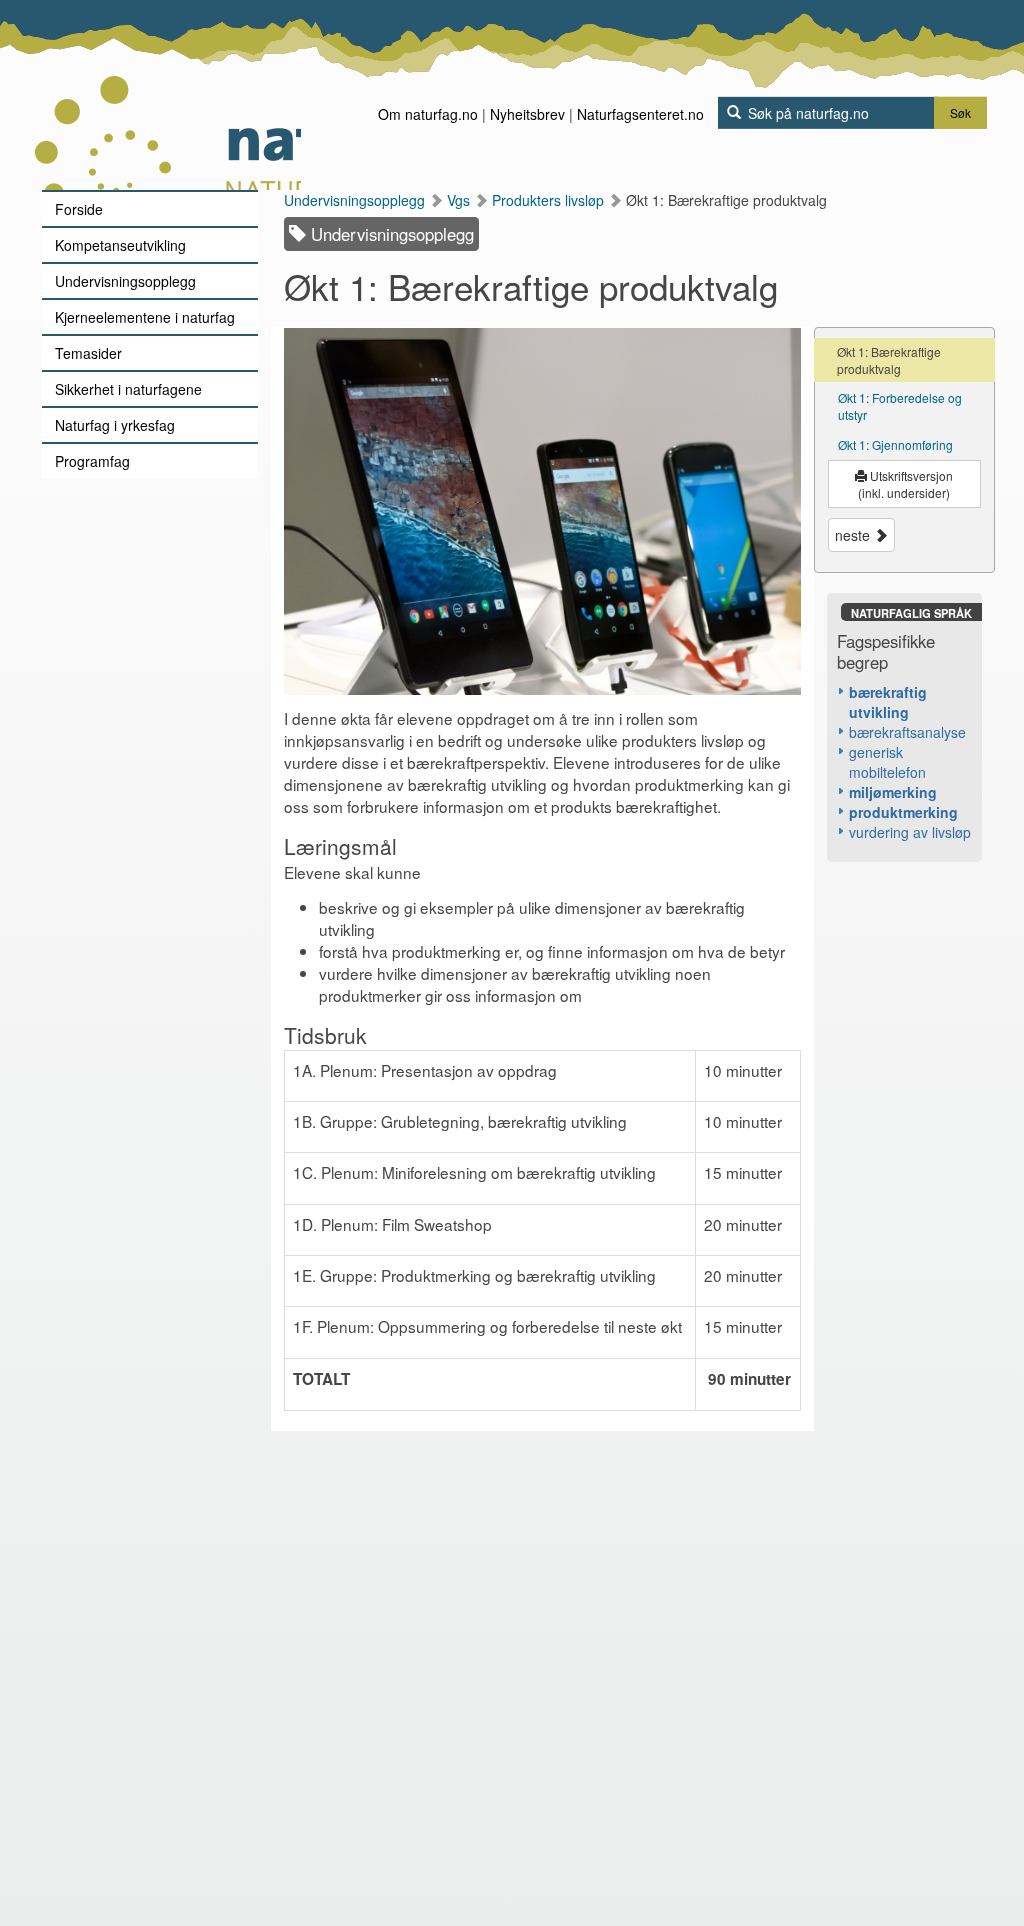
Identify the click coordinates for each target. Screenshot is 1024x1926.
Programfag (92, 461)
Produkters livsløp (550, 200)
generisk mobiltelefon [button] (887, 762)
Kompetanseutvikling (120, 245)
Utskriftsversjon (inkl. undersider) (905, 484)
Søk (960, 112)
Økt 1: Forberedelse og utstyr (900, 406)
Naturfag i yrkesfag (115, 425)
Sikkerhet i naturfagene (128, 389)
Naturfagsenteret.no (640, 114)
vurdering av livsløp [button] (910, 832)
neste (854, 535)
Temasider (88, 353)
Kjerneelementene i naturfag (145, 317)
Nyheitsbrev (527, 114)
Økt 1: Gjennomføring (895, 444)
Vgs (460, 200)
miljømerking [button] (893, 792)
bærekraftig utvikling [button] (888, 702)
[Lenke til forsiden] (167, 95)
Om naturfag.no (428, 114)
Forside (79, 209)
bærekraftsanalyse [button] (907, 732)
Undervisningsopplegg (125, 281)
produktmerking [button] (903, 812)
